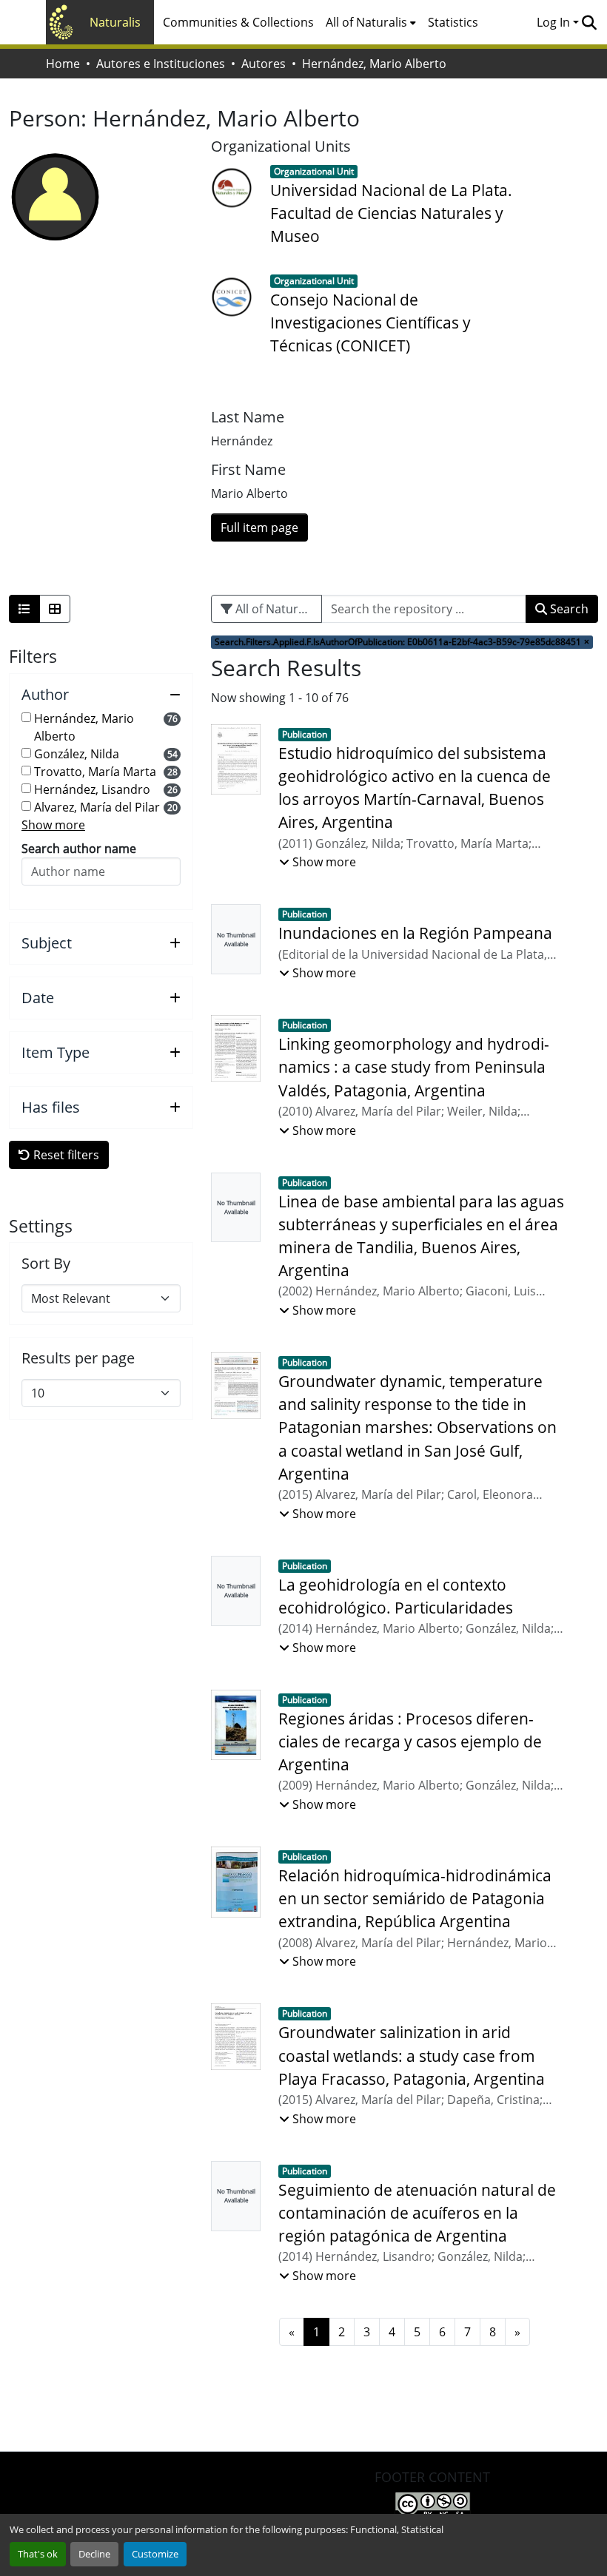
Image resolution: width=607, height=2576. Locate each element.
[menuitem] (371, 22)
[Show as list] (24, 609)
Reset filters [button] (65, 1155)
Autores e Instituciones (161, 64)
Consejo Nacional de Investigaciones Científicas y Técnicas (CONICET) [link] (370, 323)
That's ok (38, 2554)
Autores (264, 64)
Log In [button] (555, 22)
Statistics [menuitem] (453, 22)
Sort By (46, 1264)
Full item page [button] (259, 527)
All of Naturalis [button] (366, 22)
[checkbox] (26, 717)
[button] (589, 22)
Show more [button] (53, 825)
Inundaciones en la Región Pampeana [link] (415, 933)
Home (63, 64)
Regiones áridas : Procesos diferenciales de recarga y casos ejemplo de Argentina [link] (410, 1742)
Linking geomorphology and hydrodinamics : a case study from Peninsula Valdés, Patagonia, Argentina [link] (414, 1067)
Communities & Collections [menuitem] (238, 22)
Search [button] (568, 609)
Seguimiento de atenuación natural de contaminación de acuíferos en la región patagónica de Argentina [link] (417, 2213)
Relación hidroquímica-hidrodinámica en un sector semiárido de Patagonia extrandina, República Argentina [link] (415, 1898)
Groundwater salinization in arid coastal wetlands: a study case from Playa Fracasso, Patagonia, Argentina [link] (412, 2055)
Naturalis (115, 22)
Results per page (78, 1358)
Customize (155, 2554)
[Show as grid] (55, 609)
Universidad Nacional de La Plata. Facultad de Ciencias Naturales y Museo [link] (391, 213)
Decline (94, 2554)
